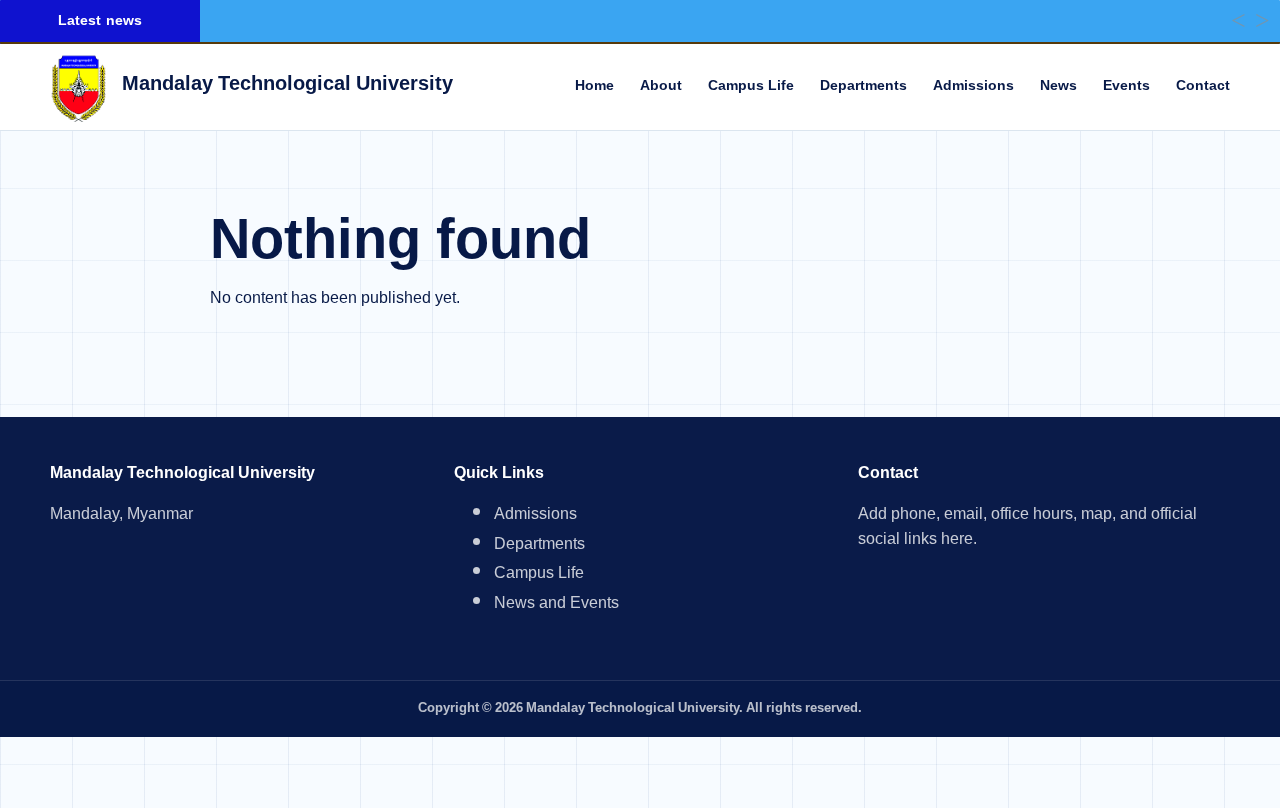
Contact (1203, 86)
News (1058, 86)
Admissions (973, 86)
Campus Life (751, 86)
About (661, 86)
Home (594, 86)
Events (1126, 86)
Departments (863, 86)
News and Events (556, 605)
